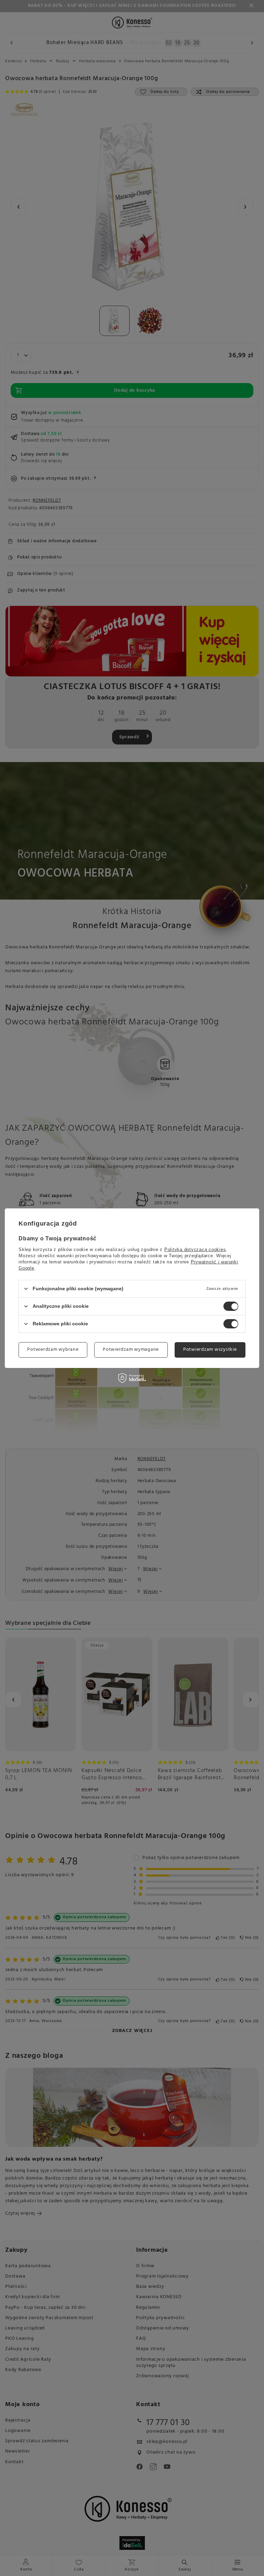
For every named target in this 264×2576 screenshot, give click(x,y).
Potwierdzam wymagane (131, 1350)
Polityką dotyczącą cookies (195, 1249)
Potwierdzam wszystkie (210, 1350)
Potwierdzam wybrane (53, 1350)
